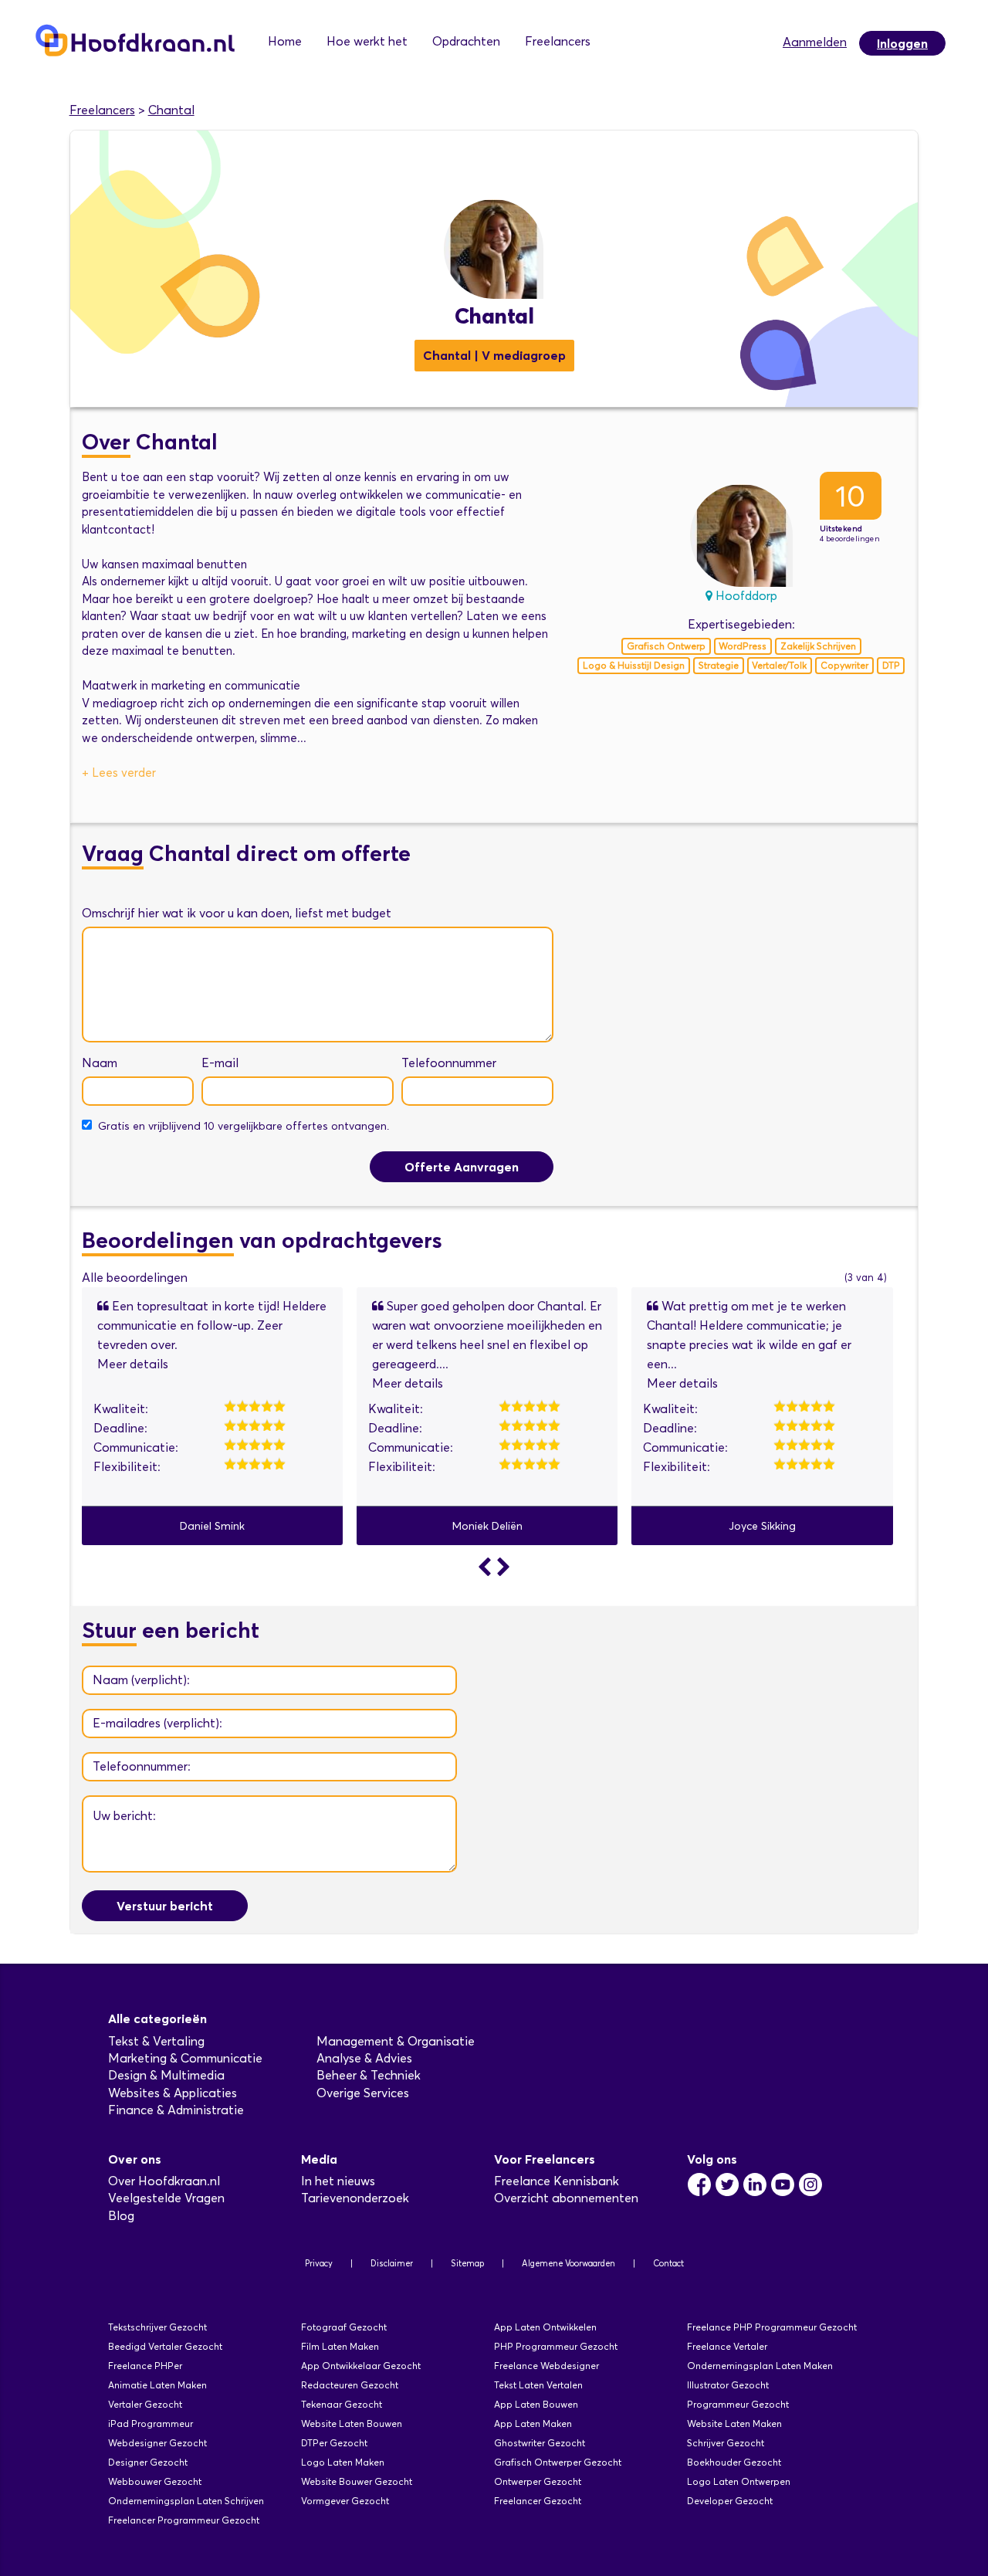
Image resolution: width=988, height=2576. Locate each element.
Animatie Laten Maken (157, 2385)
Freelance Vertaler (727, 2346)
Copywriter (844, 665)
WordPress (743, 646)
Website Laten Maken (734, 2423)
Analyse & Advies (364, 2058)
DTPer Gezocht (334, 2443)
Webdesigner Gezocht (157, 2443)
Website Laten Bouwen (352, 2423)
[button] (487, 1567)
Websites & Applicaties (173, 2093)
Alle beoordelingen (135, 1278)
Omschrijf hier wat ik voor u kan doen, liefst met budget (237, 913)
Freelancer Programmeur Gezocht (184, 2520)
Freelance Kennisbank (557, 2181)
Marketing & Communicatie (185, 2058)
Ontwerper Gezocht (538, 2481)
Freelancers (558, 41)
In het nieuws (338, 2181)
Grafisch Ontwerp (666, 646)
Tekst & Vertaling (156, 2041)
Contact (668, 2263)
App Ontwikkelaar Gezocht (361, 2366)
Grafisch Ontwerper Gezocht (558, 2462)
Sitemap (467, 2263)
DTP (891, 665)
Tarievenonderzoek (355, 2198)
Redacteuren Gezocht (350, 2385)
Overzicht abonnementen (566, 2198)
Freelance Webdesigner (546, 2366)
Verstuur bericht (165, 1906)
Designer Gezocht (148, 2462)
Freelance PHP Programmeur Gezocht (772, 2327)
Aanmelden (815, 42)
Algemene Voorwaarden (568, 2263)
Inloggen (902, 43)
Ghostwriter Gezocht (540, 2443)
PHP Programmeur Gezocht (556, 2346)
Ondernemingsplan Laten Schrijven (186, 2501)
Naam (100, 1063)
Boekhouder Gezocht (734, 2462)
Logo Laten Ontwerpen (739, 2481)
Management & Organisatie (396, 2041)
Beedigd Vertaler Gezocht (165, 2346)
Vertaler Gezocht (145, 2404)
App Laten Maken (533, 2423)
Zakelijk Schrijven (818, 646)
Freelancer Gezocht (538, 2501)
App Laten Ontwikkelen (545, 2327)
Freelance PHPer (145, 2366)
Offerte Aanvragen (462, 1167)
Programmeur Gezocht (738, 2404)
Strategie (719, 665)
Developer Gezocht (730, 2501)
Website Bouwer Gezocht (357, 2481)
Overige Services (363, 2093)
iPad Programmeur (151, 2423)
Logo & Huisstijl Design (634, 665)
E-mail (220, 1063)
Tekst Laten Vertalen (538, 2385)
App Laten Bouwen (536, 2404)
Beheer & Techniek (369, 2075)
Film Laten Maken (340, 2346)
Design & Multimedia (166, 2075)
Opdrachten (466, 41)
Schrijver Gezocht (726, 2443)
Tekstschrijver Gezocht (157, 2327)
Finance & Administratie (176, 2110)
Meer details (133, 1364)
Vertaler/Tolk (779, 665)
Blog (121, 2216)
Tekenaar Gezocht (342, 2404)
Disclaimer (392, 2263)
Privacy (319, 2263)
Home (285, 41)
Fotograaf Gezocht (344, 2327)
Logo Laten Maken (343, 2462)
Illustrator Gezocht (728, 2385)
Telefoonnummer (449, 1063)
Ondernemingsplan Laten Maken (760, 2366)
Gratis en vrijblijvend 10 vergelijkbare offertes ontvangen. (244, 1126)
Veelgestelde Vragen (166, 2198)
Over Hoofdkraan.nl (164, 2181)
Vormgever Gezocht (345, 2501)
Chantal (171, 110)
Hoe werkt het (367, 41)
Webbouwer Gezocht (155, 2481)
